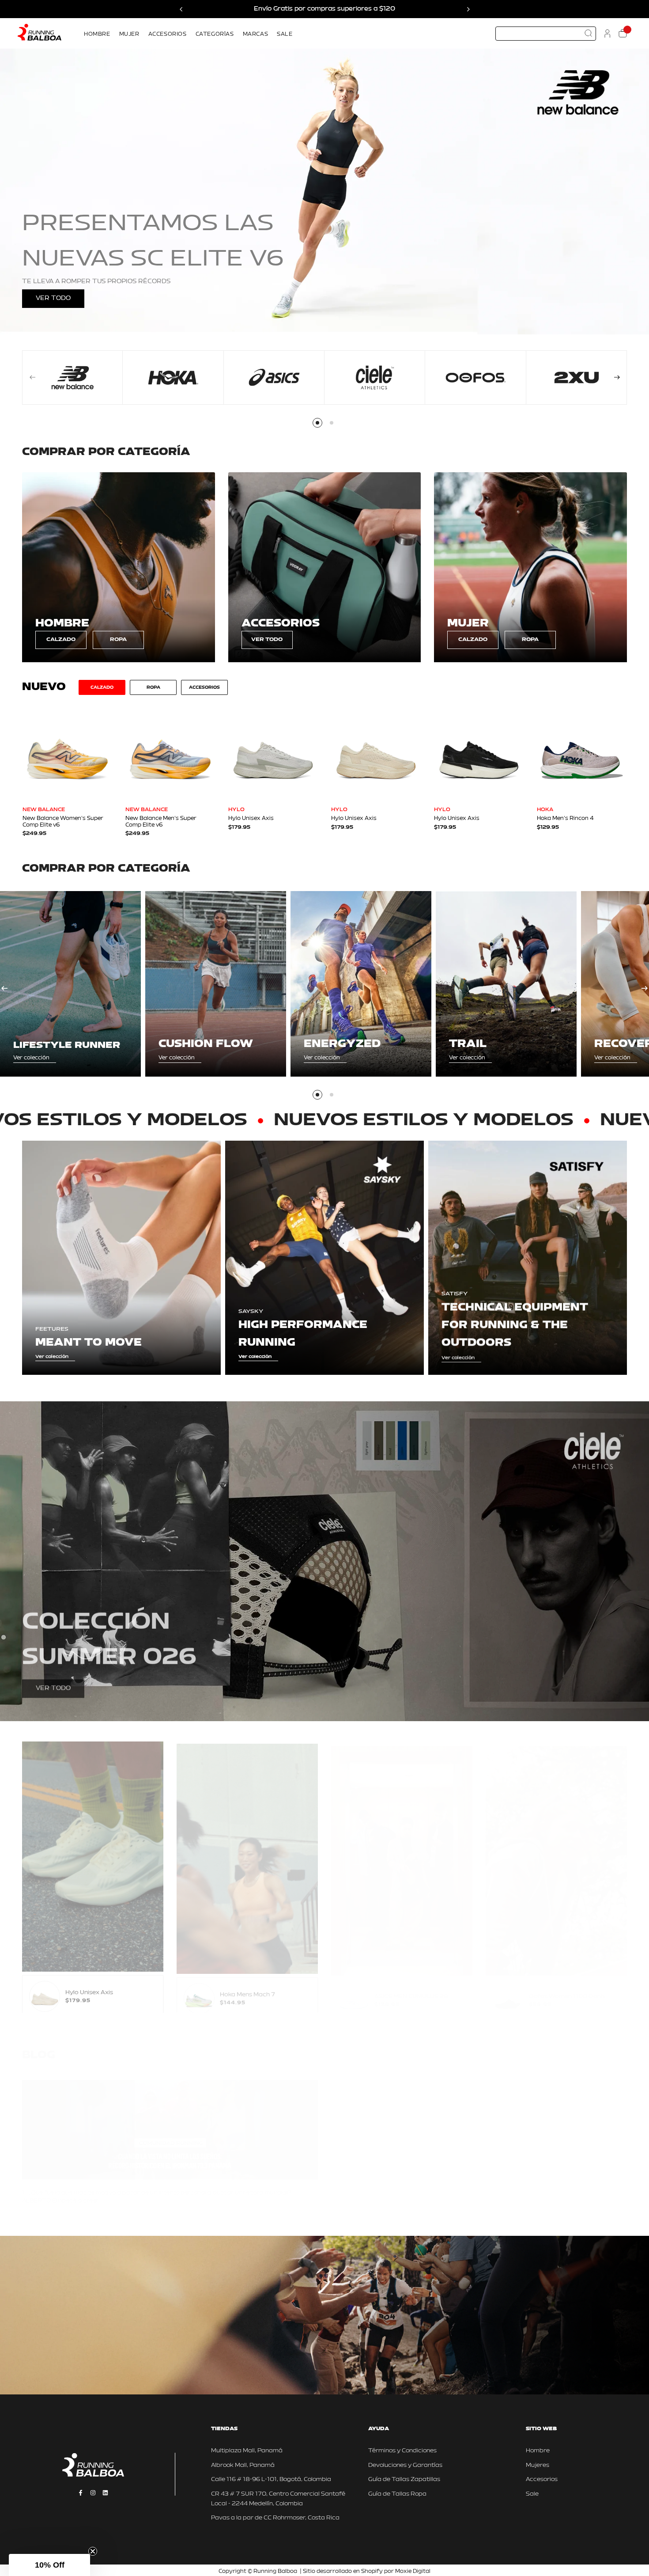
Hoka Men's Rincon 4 (565, 819)
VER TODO (53, 298)
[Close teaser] (93, 2551)
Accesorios (542, 2479)
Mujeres (538, 2465)
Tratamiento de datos (516, 2346)
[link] (119, 567)
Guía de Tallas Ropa (397, 2494)
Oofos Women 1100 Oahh (567, 1988)
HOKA (545, 810)
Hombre (538, 2451)
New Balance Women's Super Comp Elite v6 (63, 822)
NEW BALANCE (44, 810)
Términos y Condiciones (402, 2451)
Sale (532, 2494)
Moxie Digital (413, 2572)
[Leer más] (39, 2208)
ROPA (118, 640)
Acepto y (475, 2346)
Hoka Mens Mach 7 (247, 1988)
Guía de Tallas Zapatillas (404, 2479)
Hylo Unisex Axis (251, 819)
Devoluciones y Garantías (405, 2465)
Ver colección (31, 1058)
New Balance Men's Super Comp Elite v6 (161, 822)
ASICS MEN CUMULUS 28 (411, 1988)
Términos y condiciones (455, 2346)
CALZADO (61, 640)
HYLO (236, 810)
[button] (49, 2565)
